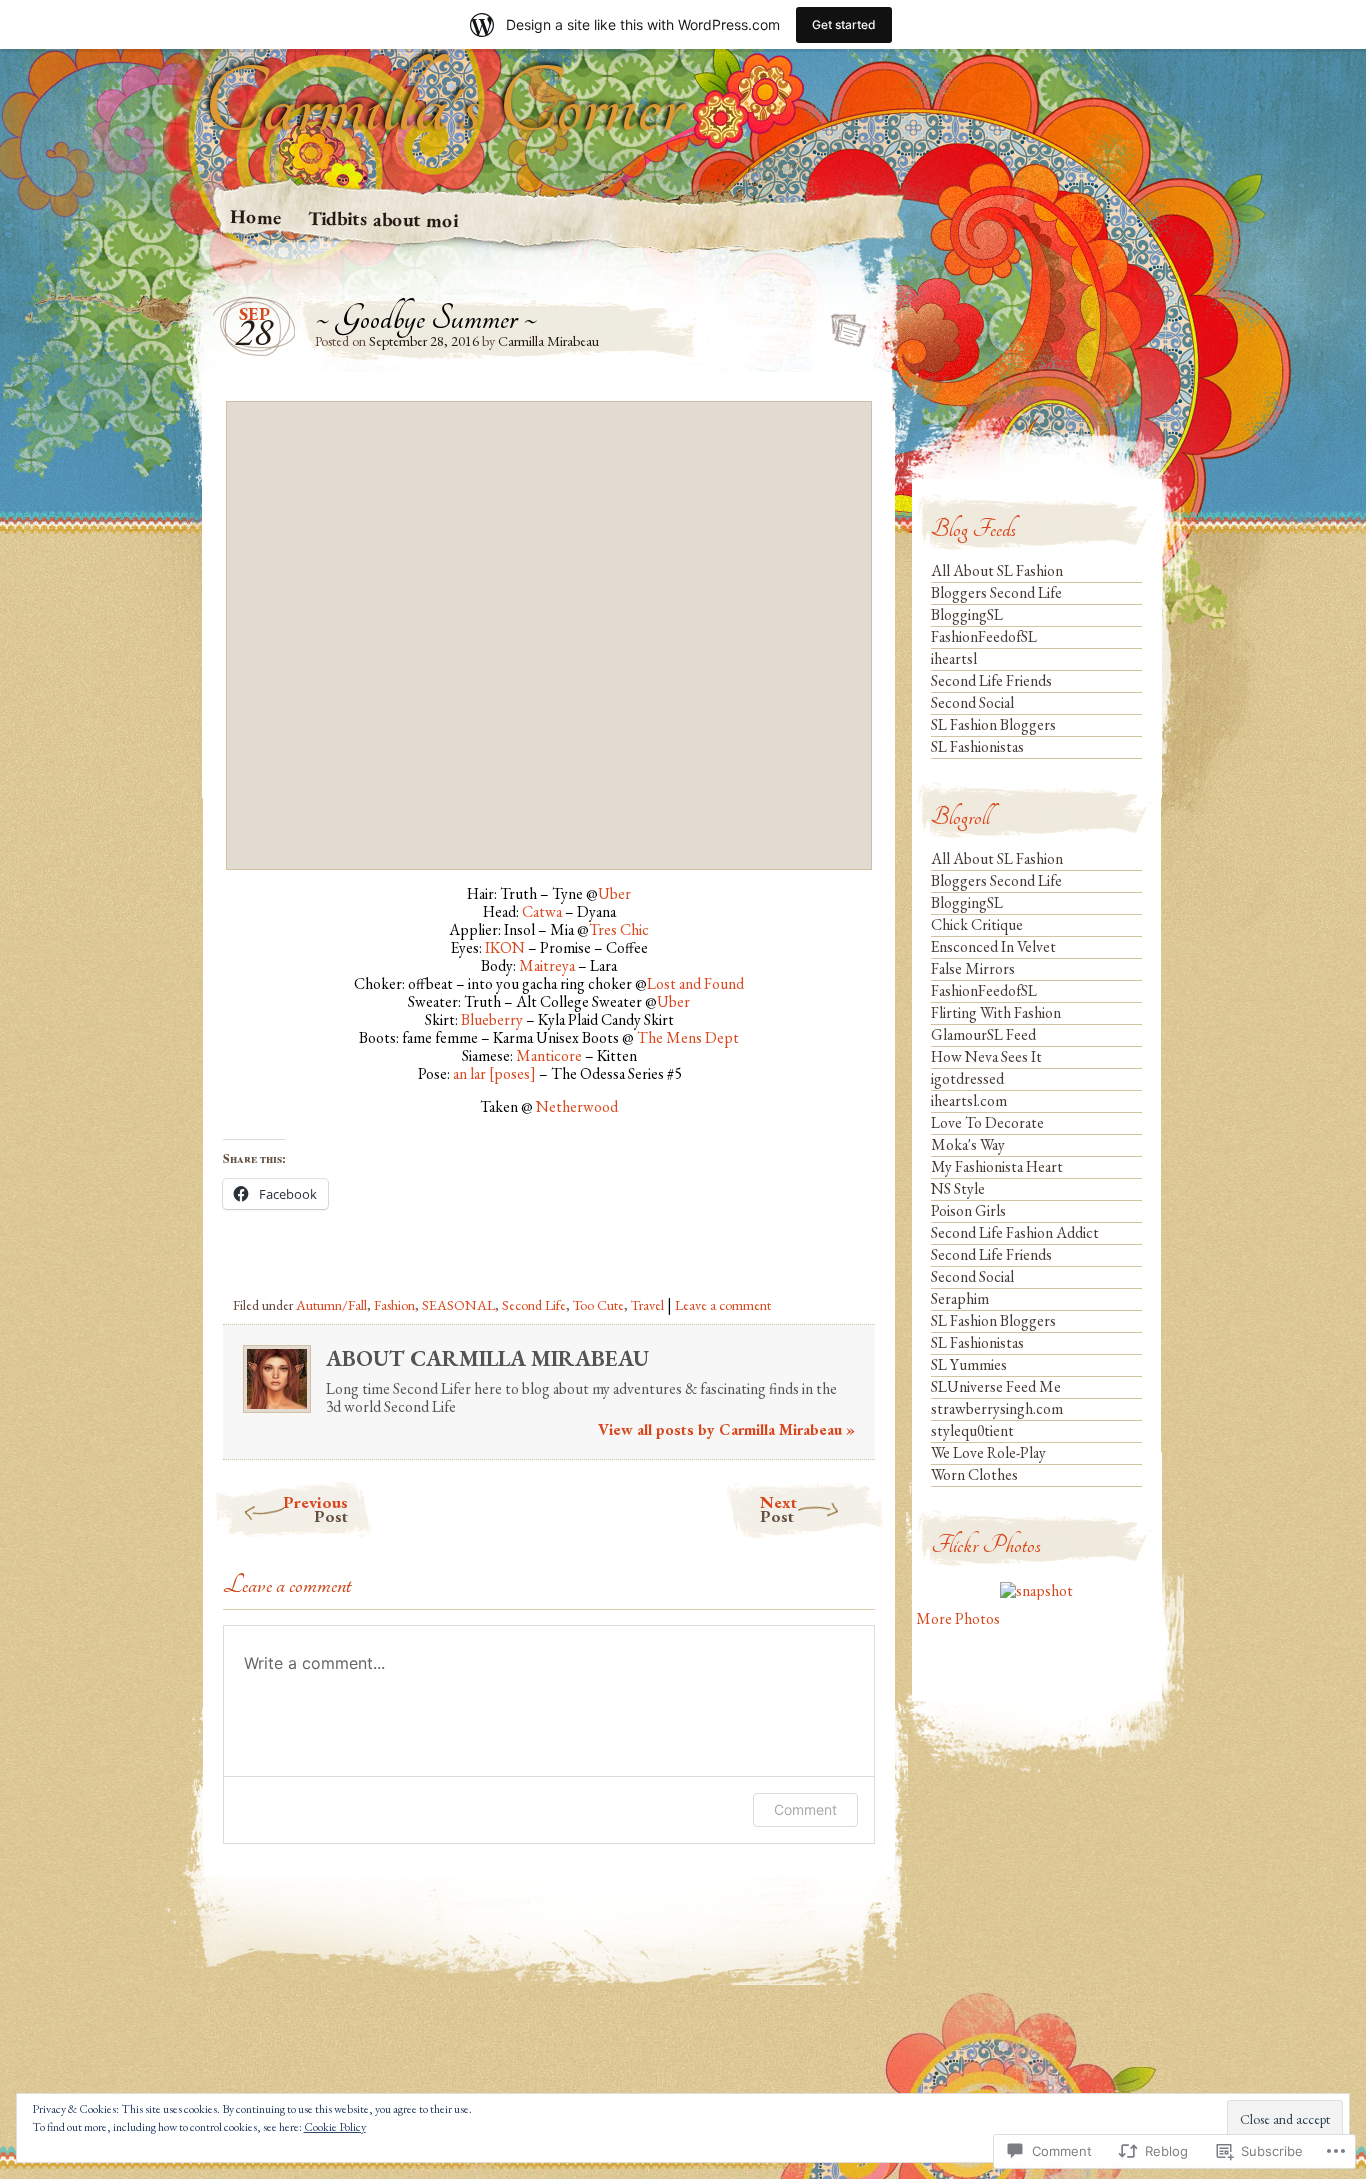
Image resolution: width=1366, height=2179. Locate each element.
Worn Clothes (974, 1474)
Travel (647, 1305)
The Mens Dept (688, 1037)
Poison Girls (968, 1210)
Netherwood (577, 1106)
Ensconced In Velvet (993, 946)
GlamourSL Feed (983, 1034)
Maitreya (547, 965)
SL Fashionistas (977, 746)
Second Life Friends (991, 680)
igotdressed (967, 1078)
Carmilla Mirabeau (548, 341)
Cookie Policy (335, 2127)
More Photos (958, 1618)
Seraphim (960, 1298)
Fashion (394, 1305)
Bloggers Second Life (996, 592)
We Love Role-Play (988, 1452)
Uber (614, 893)
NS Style (958, 1188)
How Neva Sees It (986, 1056)
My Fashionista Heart (997, 1166)
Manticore (549, 1055)
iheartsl (954, 658)
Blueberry (492, 1019)
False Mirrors (973, 968)
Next (778, 1509)
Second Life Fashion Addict (1015, 1232)
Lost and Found (695, 983)
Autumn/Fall (331, 1305)
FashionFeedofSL (984, 636)
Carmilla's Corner (443, 105)
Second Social (972, 702)
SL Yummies (969, 1364)
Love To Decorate (987, 1122)
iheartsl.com (969, 1100)
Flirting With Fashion (996, 1012)
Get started (844, 24)
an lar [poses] (494, 1073)
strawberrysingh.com (997, 1408)
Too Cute (598, 1305)
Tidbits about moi (383, 219)
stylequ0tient (972, 1430)
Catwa (542, 911)
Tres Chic (619, 929)
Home (256, 216)
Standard (842, 324)
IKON (505, 947)
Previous (315, 1509)
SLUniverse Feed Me (996, 1386)
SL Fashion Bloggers (993, 724)
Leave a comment (723, 1305)
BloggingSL (967, 614)
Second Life (534, 1305)
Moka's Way (968, 1144)
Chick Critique (977, 924)
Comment (805, 1809)
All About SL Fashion (997, 570)
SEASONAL (458, 1305)
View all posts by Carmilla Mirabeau (726, 1429)
